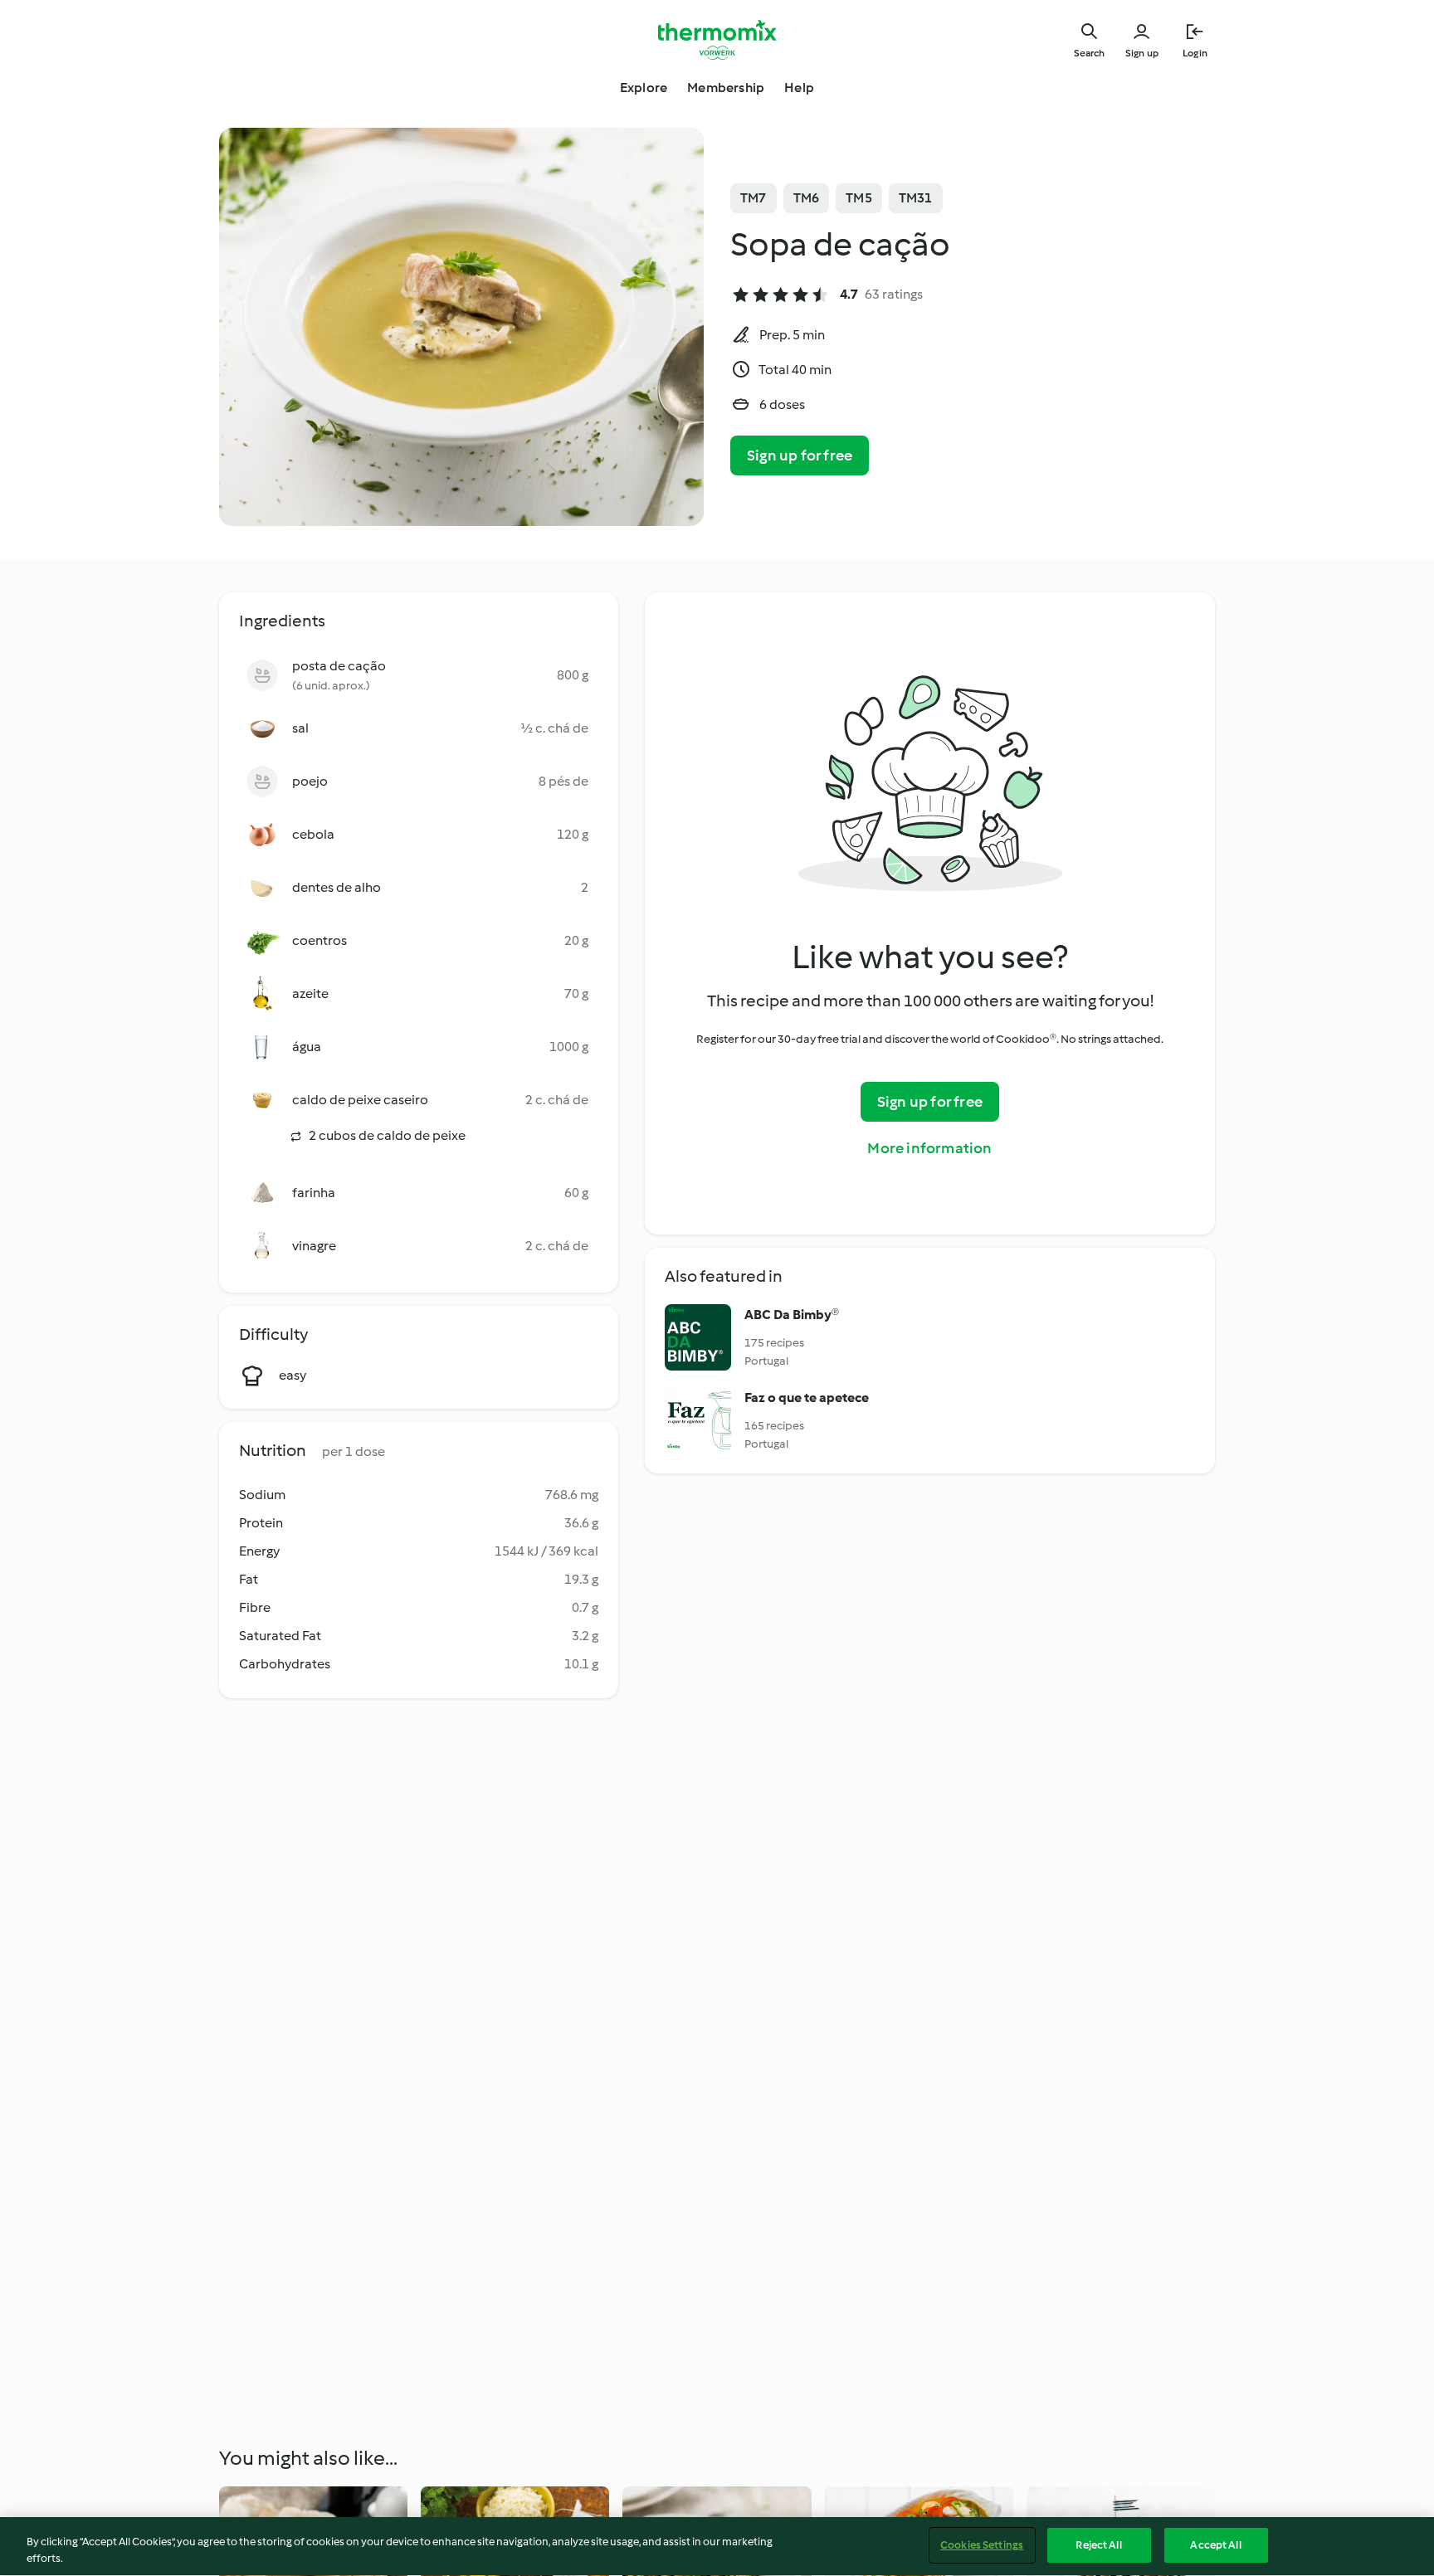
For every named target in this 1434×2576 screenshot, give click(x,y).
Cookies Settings (982, 2545)
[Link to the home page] (717, 40)
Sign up (1142, 53)
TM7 (754, 198)
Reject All (1098, 2545)
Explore (644, 88)
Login (1195, 53)
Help (799, 88)
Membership (726, 88)
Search (1089, 53)
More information (929, 1148)
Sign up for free (800, 455)
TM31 (916, 198)
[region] (717, 2547)
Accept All (1215, 2545)
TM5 (859, 198)
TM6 (807, 198)
